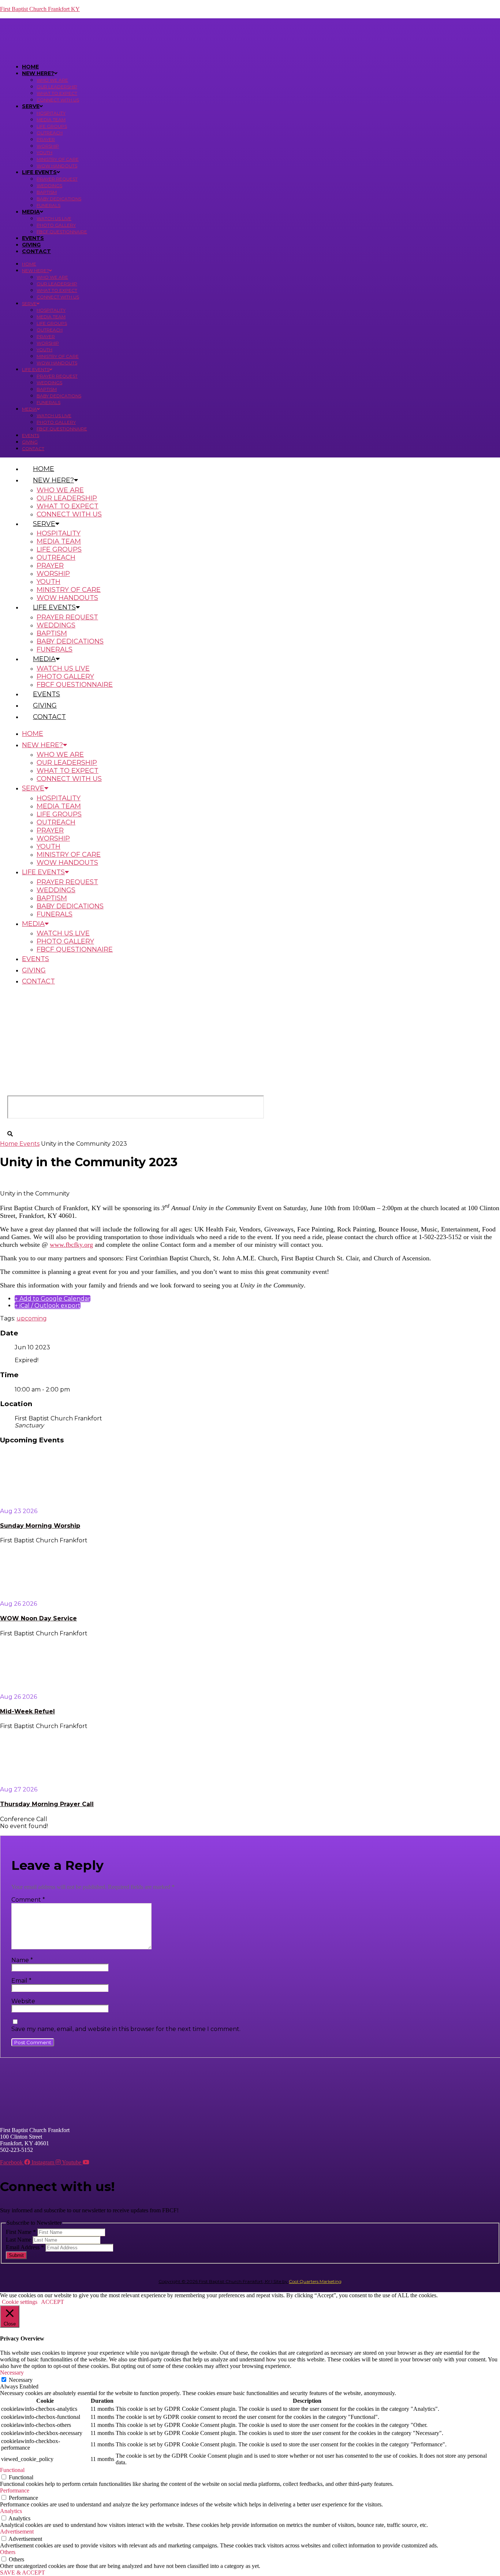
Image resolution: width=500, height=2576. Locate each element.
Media (31, 212)
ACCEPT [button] (53, 2302)
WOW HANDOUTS (57, 166)
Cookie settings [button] (20, 2302)
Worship (48, 146)
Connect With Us (58, 100)
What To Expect (57, 93)
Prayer (46, 139)
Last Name (19, 2240)
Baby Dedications (59, 199)
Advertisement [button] (17, 2531)
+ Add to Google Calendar (53, 1299)
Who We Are (52, 80)
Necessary (21, 2380)
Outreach (50, 133)
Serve (31, 106)
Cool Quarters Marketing (315, 2281)
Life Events (39, 172)
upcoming (32, 1318)
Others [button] (8, 2552)
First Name (21, 2232)
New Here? (38, 73)
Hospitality (51, 113)
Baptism (47, 192)
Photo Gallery (56, 225)
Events (33, 238)
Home (30, 67)
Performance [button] (15, 2490)
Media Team (51, 120)
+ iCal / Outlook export (48, 1306)
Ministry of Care (58, 159)
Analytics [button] (11, 2511)
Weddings (49, 186)
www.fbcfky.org (71, 1245)
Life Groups (52, 126)
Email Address (25, 2247)
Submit (16, 2255)
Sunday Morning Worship (40, 1526)
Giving (31, 245)
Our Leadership (57, 87)
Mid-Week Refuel (27, 1711)
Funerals (48, 205)
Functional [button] (12, 2470)
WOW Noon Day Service (38, 1618)
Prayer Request (57, 179)
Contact (36, 251)
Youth (44, 153)
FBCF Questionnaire (62, 232)
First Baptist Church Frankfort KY (40, 9)
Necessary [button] (12, 2373)
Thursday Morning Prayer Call (47, 1804)
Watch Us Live (54, 218)
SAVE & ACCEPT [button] (23, 2573)
